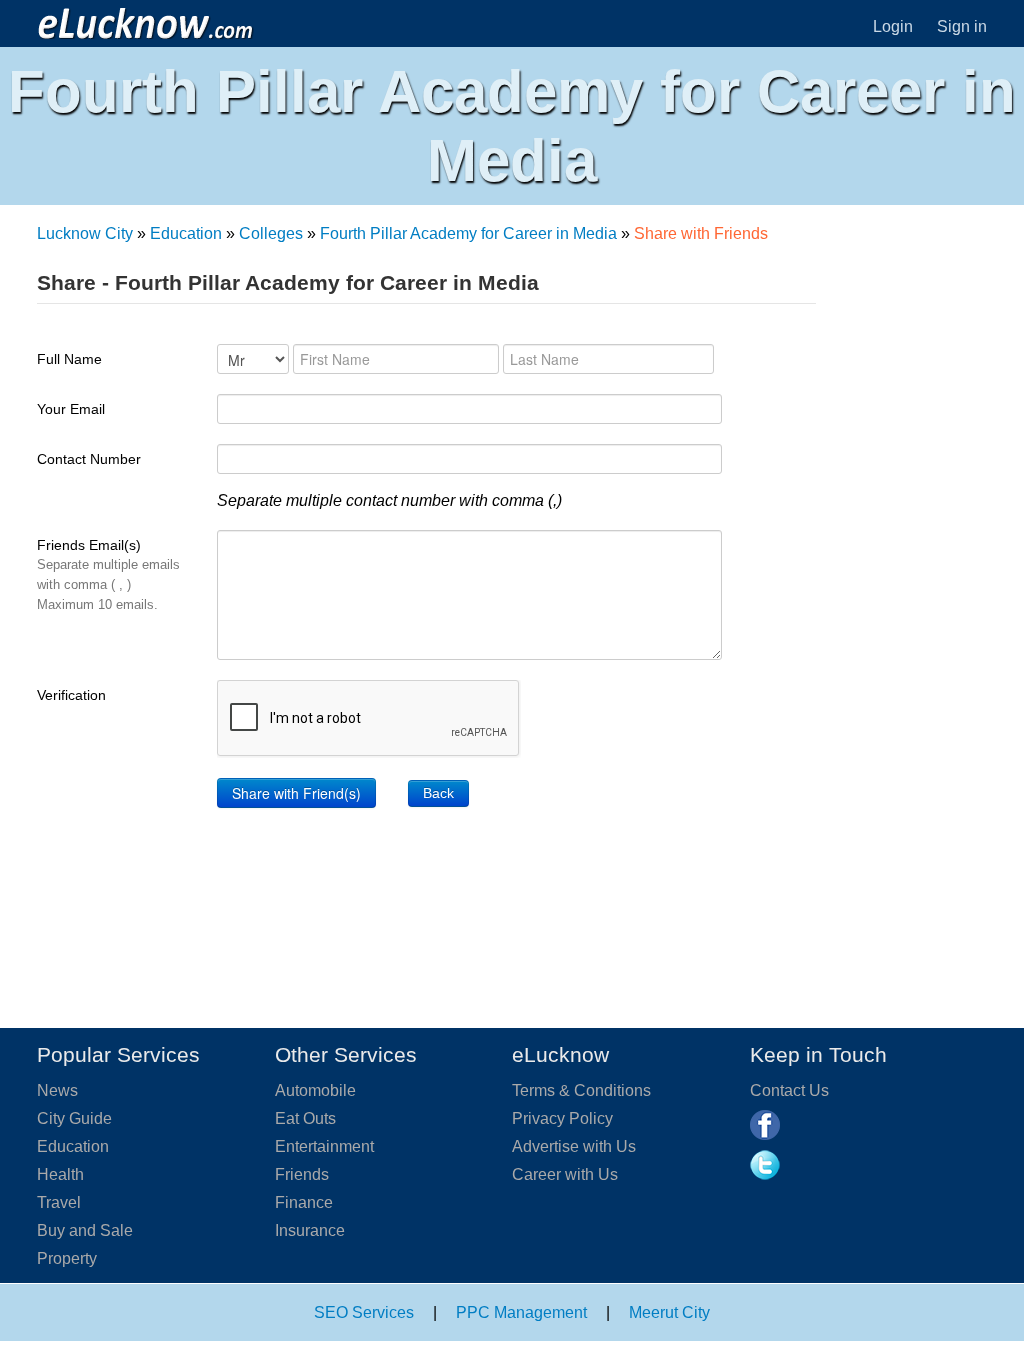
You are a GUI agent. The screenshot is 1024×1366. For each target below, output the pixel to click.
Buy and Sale (85, 1230)
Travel (59, 1202)
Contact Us (789, 1090)
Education (186, 233)
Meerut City (669, 1312)
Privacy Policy (562, 1118)
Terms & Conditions (581, 1090)
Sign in (962, 26)
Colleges (271, 233)
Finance (304, 1202)
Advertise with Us (574, 1146)
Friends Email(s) (108, 574)
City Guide (74, 1118)
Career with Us (565, 1174)
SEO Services (364, 1312)
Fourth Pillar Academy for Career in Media (468, 233)
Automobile (315, 1090)
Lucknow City (85, 233)
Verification (71, 695)
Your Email (71, 409)
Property (67, 1258)
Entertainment (324, 1146)
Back (438, 793)
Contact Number (89, 459)
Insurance (310, 1230)
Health (60, 1174)
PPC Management (521, 1312)
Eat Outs (305, 1118)
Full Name (69, 359)
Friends (302, 1174)
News (57, 1090)
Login (893, 26)
